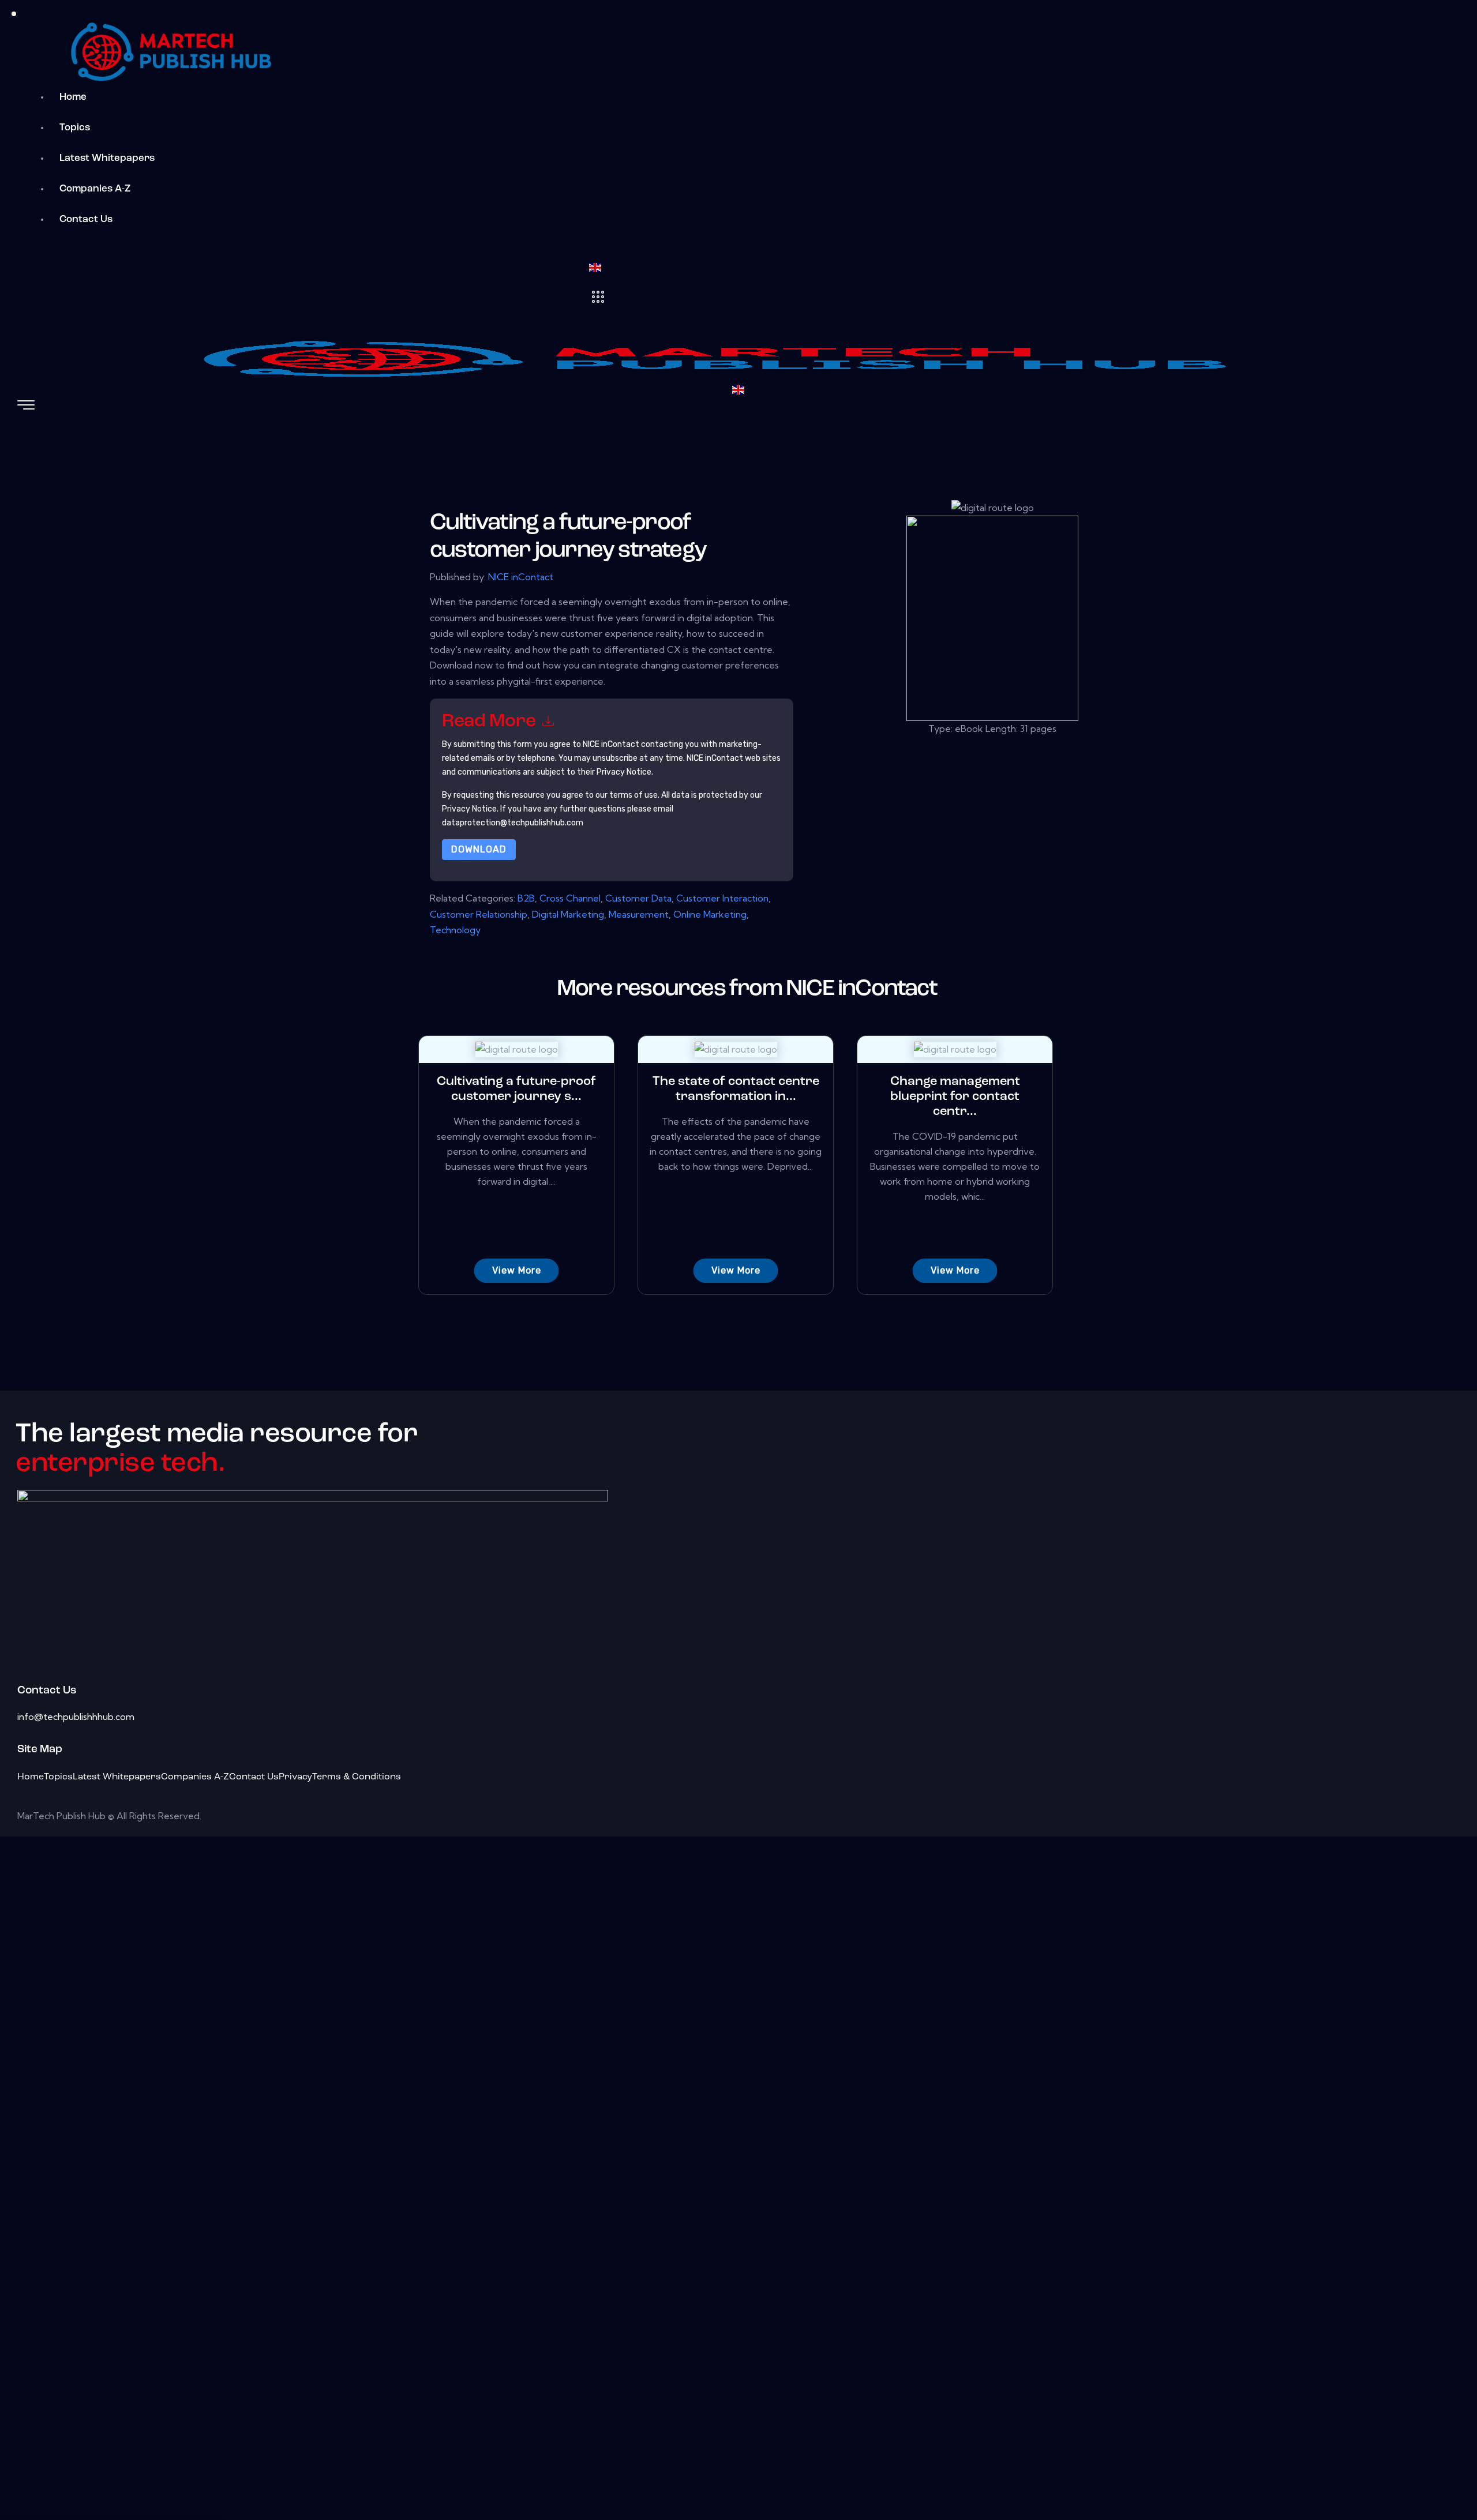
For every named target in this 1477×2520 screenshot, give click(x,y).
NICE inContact (521, 577)
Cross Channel (570, 898)
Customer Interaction (722, 898)
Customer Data (638, 898)
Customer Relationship (479, 914)
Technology (455, 930)
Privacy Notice (469, 809)
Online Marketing (710, 914)
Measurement (639, 914)
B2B (526, 898)
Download (479, 849)
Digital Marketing (568, 914)
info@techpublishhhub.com (76, 1717)
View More (517, 1270)
